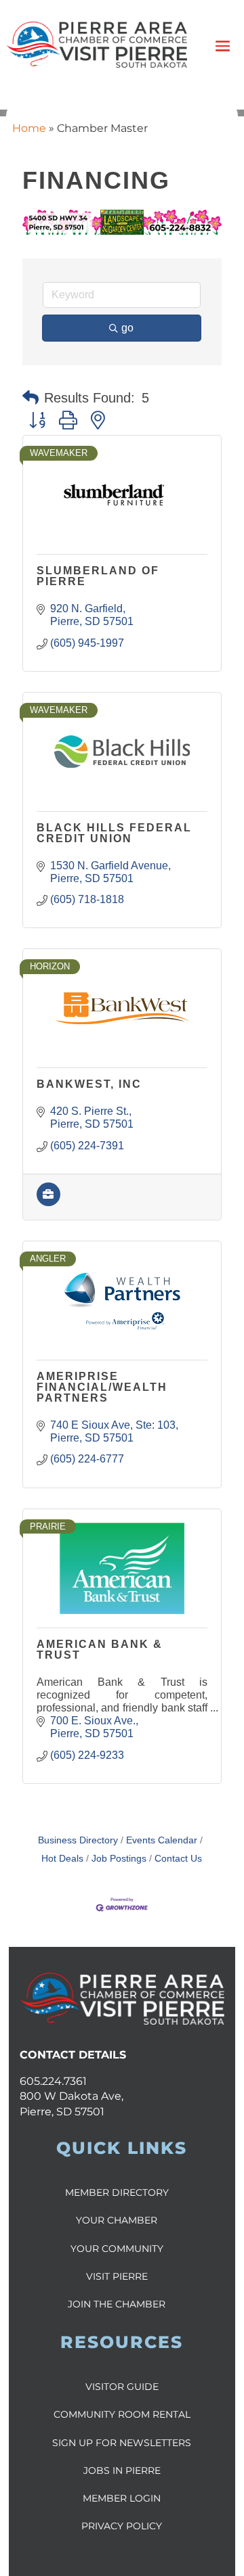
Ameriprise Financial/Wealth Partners (102, 1387)
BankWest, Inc (89, 1084)
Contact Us (178, 1859)
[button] (30, 398)
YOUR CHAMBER (117, 2220)
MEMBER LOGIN (122, 2498)
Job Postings (119, 1859)
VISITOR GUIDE (122, 2387)
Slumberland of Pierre (98, 576)
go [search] (127, 328)
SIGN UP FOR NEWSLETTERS (122, 2443)
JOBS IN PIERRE (122, 2470)
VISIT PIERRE (117, 2276)
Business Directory (78, 1840)
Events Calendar (162, 1840)
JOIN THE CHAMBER (117, 2304)
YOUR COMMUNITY (117, 2249)
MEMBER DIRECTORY (117, 2192)
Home (29, 128)
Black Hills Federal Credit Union (114, 833)
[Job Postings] (48, 1202)
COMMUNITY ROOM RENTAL (122, 2414)
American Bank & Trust (100, 1650)
